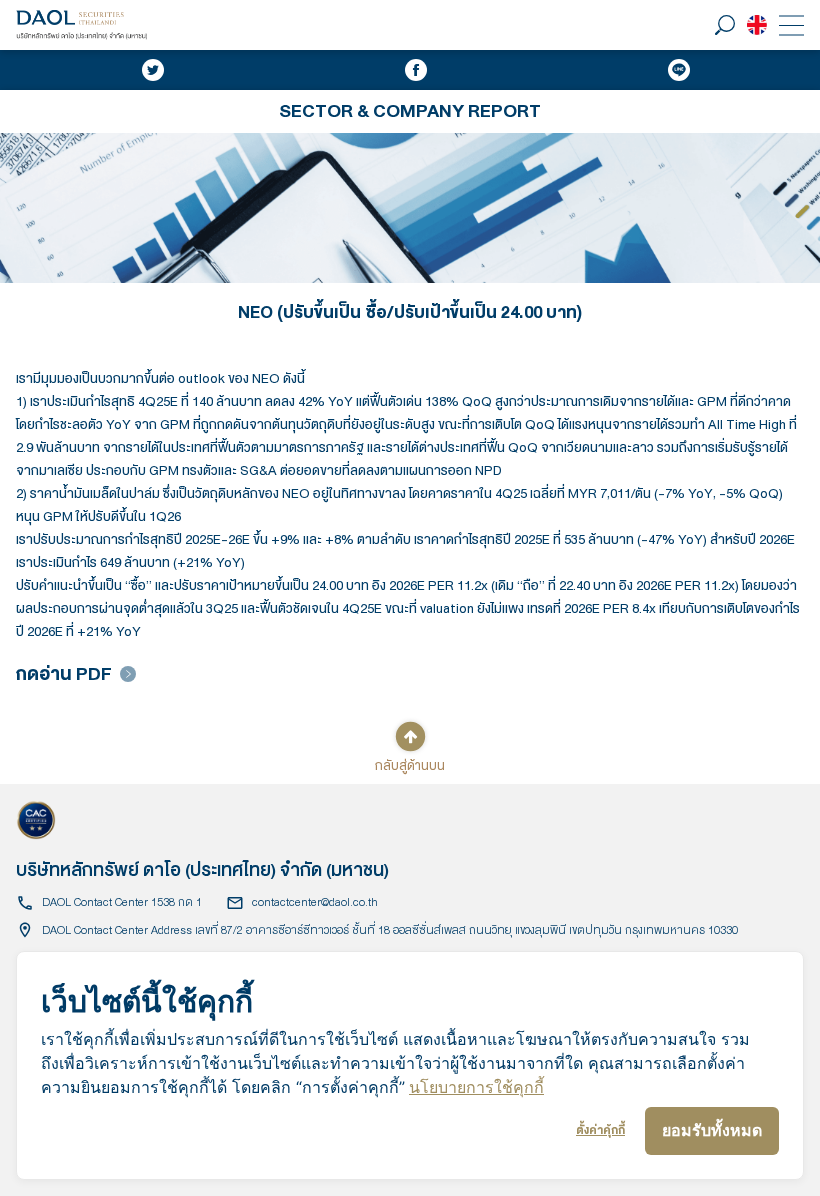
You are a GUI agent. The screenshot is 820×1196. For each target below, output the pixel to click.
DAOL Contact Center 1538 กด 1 (122, 902)
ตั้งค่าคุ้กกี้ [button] (600, 1130)
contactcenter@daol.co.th (315, 902)
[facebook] (416, 70)
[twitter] (153, 70)
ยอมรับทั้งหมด (712, 1130)
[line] (679, 70)
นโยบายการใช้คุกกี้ (476, 1087)
